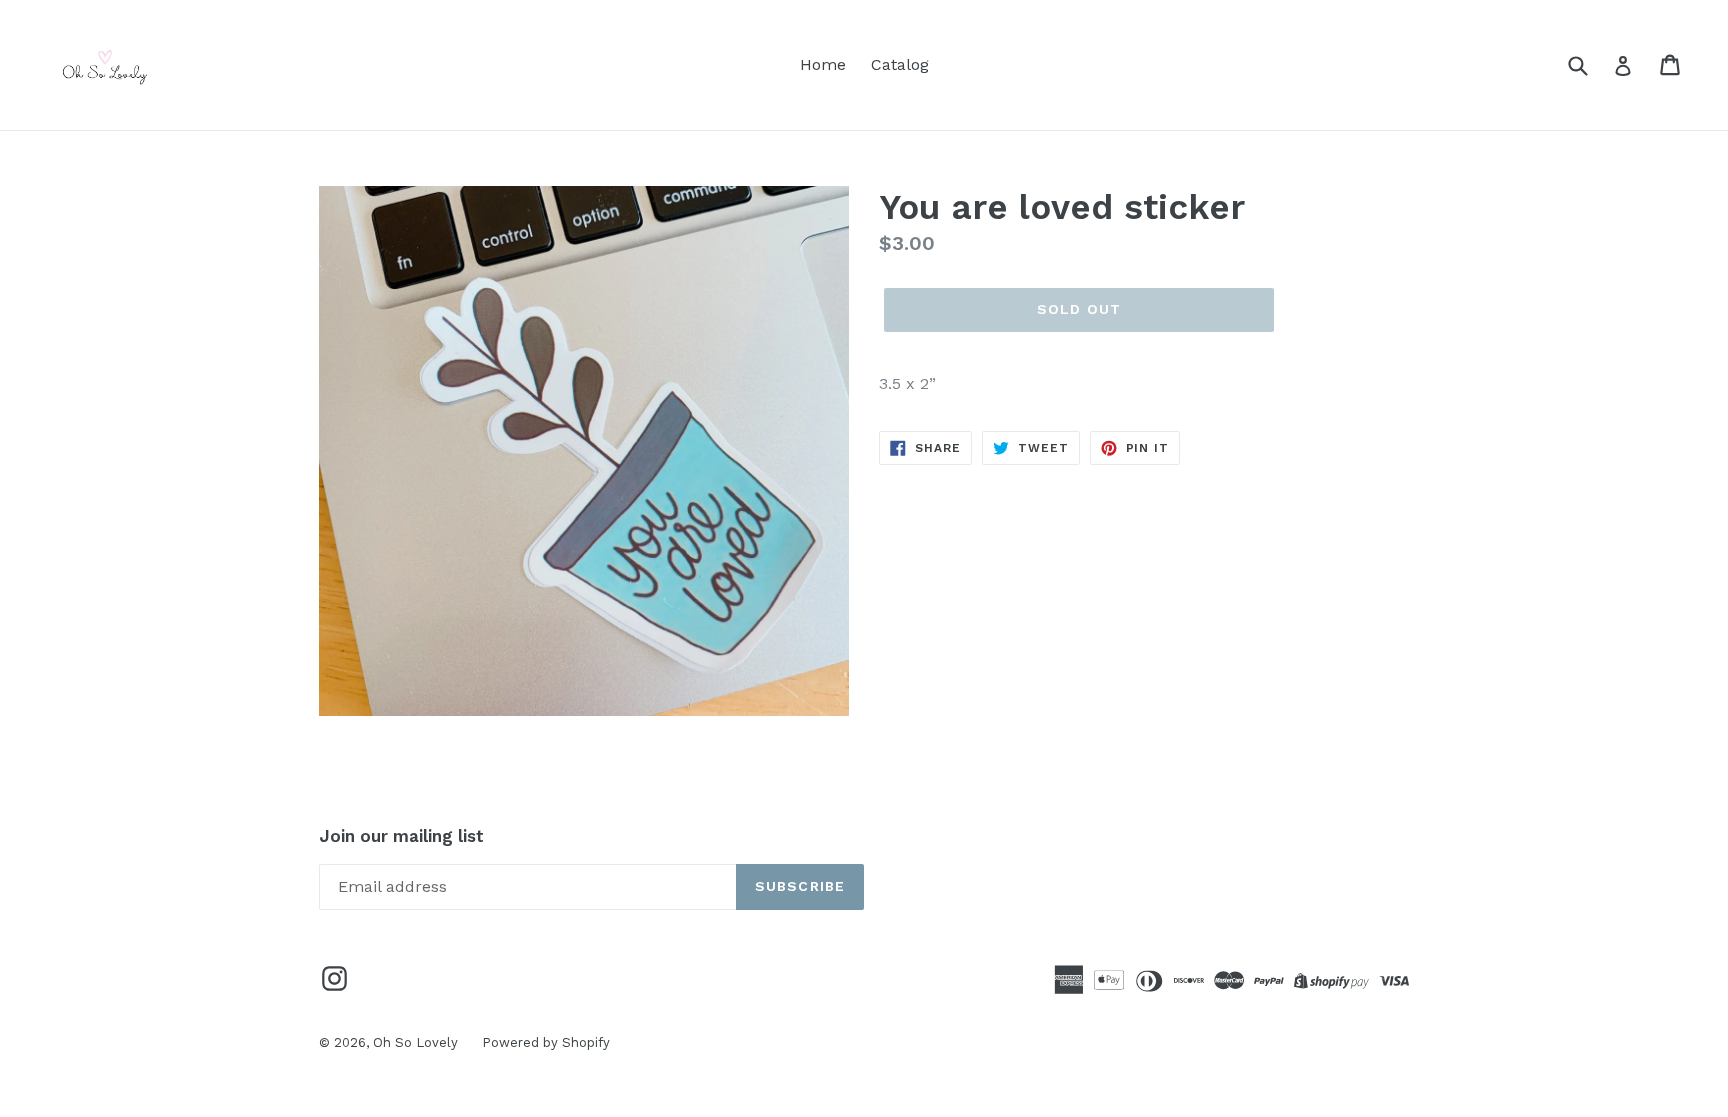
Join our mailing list (401, 836)
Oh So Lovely (417, 1042)
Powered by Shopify (546, 1042)
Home (823, 64)
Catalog (900, 64)
